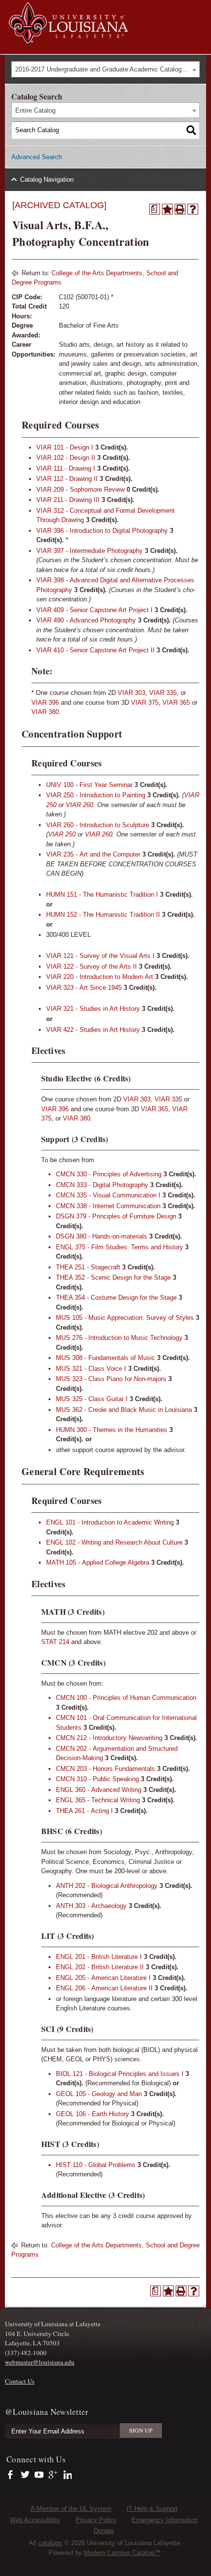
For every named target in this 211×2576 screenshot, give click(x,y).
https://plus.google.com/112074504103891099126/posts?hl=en (53, 2475)
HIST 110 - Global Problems (96, 2165)
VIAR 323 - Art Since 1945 (84, 988)
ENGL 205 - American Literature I (103, 1978)
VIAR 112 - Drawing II (67, 479)
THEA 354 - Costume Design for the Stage (116, 1298)
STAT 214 (55, 1642)
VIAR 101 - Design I (65, 447)
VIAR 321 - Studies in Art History (93, 1009)
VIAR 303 (132, 693)
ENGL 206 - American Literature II (104, 1988)
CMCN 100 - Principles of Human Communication (126, 1698)
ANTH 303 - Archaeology (91, 1906)
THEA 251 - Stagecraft (88, 1267)
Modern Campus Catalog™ (122, 2553)
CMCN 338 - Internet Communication (108, 1206)
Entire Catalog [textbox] (35, 110)
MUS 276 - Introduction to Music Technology (119, 1338)
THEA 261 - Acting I (84, 1811)
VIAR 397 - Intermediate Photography (90, 551)
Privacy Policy (96, 2520)
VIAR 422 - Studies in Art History (93, 1030)
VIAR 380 (45, 712)
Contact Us (20, 2381)
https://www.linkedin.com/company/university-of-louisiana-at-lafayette (66, 2475)
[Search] (191, 130)
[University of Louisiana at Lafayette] (68, 39)
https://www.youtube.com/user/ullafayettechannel (39, 2475)
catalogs (50, 2543)
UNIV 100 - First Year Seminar (89, 785)
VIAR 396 (45, 703)
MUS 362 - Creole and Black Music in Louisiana (124, 1410)
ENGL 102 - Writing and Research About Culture (114, 1542)
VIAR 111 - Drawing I (66, 468)
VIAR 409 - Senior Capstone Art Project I (94, 610)
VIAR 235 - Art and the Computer (93, 854)
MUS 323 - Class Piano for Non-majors (111, 1379)
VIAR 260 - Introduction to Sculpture (98, 825)
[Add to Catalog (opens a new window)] (167, 209)
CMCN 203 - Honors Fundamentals (105, 1769)
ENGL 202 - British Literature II (100, 1967)
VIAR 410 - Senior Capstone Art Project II (95, 650)
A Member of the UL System (71, 2509)
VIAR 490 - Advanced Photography (86, 620)
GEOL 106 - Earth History (92, 2114)
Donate (104, 2531)
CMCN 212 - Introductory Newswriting (109, 1738)
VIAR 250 (62, 834)
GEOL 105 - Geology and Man (99, 2094)
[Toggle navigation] (198, 9)
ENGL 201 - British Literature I (99, 1957)
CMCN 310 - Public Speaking (97, 1779)
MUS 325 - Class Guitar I (92, 1399)
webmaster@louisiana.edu (40, 2362)
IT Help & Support (152, 2509)
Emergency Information (165, 2520)
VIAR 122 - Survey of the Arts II (92, 966)
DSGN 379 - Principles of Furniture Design (116, 1216)
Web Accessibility (35, 2520)
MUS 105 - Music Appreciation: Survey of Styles (125, 1318)
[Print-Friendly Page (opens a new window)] (180, 209)
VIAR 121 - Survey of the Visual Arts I (100, 956)
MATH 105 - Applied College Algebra (98, 1562)
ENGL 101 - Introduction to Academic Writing (110, 1522)
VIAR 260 (79, 805)
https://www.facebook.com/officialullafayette (13, 2475)
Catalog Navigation (47, 179)
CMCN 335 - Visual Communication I (108, 1195)
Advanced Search (37, 157)
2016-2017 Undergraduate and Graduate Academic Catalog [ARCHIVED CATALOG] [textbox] (107, 69)
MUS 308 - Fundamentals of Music (105, 1358)
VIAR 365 (176, 703)
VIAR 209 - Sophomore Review (80, 489)
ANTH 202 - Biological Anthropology (107, 1886)
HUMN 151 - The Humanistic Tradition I (102, 894)
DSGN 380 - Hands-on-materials (102, 1236)
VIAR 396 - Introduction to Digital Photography (102, 531)
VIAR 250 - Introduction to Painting (96, 795)
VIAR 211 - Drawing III (68, 500)
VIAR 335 (163, 693)
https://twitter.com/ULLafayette (26, 2475)
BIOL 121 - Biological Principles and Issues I (120, 2074)
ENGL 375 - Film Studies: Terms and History (119, 1247)
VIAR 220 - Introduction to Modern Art (100, 977)
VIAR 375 (145, 703)
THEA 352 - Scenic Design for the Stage (113, 1277)
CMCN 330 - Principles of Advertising (109, 1174)
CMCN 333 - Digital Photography (102, 1185)
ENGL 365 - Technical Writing (98, 1800)
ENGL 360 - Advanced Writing (99, 1790)
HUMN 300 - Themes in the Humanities (112, 1430)
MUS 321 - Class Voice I (91, 1369)
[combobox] (105, 69)
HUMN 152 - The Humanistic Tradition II (103, 915)
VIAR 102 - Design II (66, 458)
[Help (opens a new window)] (193, 209)
